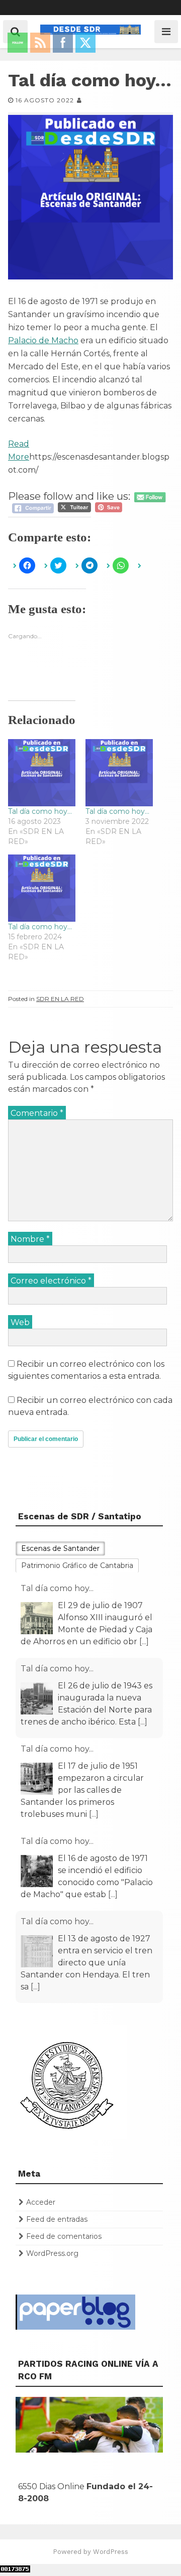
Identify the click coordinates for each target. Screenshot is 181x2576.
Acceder (41, 2202)
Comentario (37, 1113)
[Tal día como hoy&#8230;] (42, 773)
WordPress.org (52, 2253)
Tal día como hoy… (40, 811)
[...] (144, 1641)
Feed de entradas (57, 2219)
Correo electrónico (51, 1281)
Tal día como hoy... (57, 1588)
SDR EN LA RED (60, 999)
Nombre (30, 1239)
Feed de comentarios (64, 2236)
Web (20, 1322)
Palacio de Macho (43, 340)
